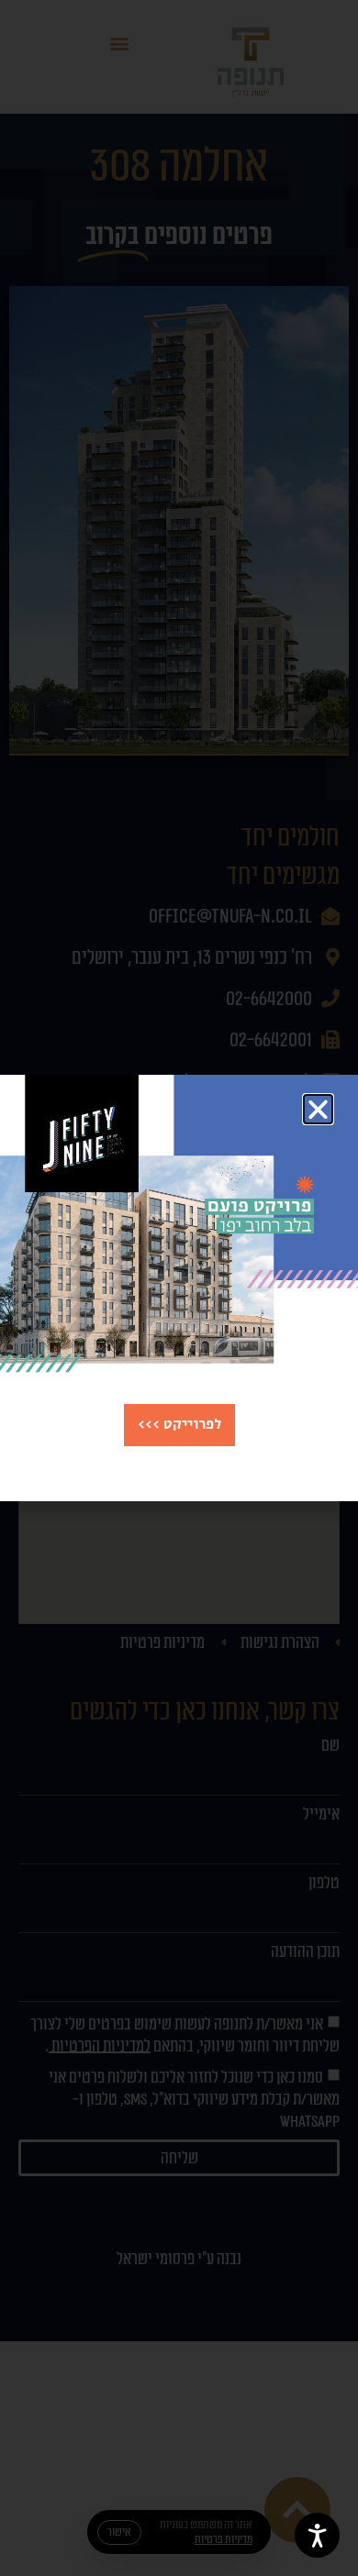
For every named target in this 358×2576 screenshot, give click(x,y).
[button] (318, 1109)
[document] (179, 1288)
